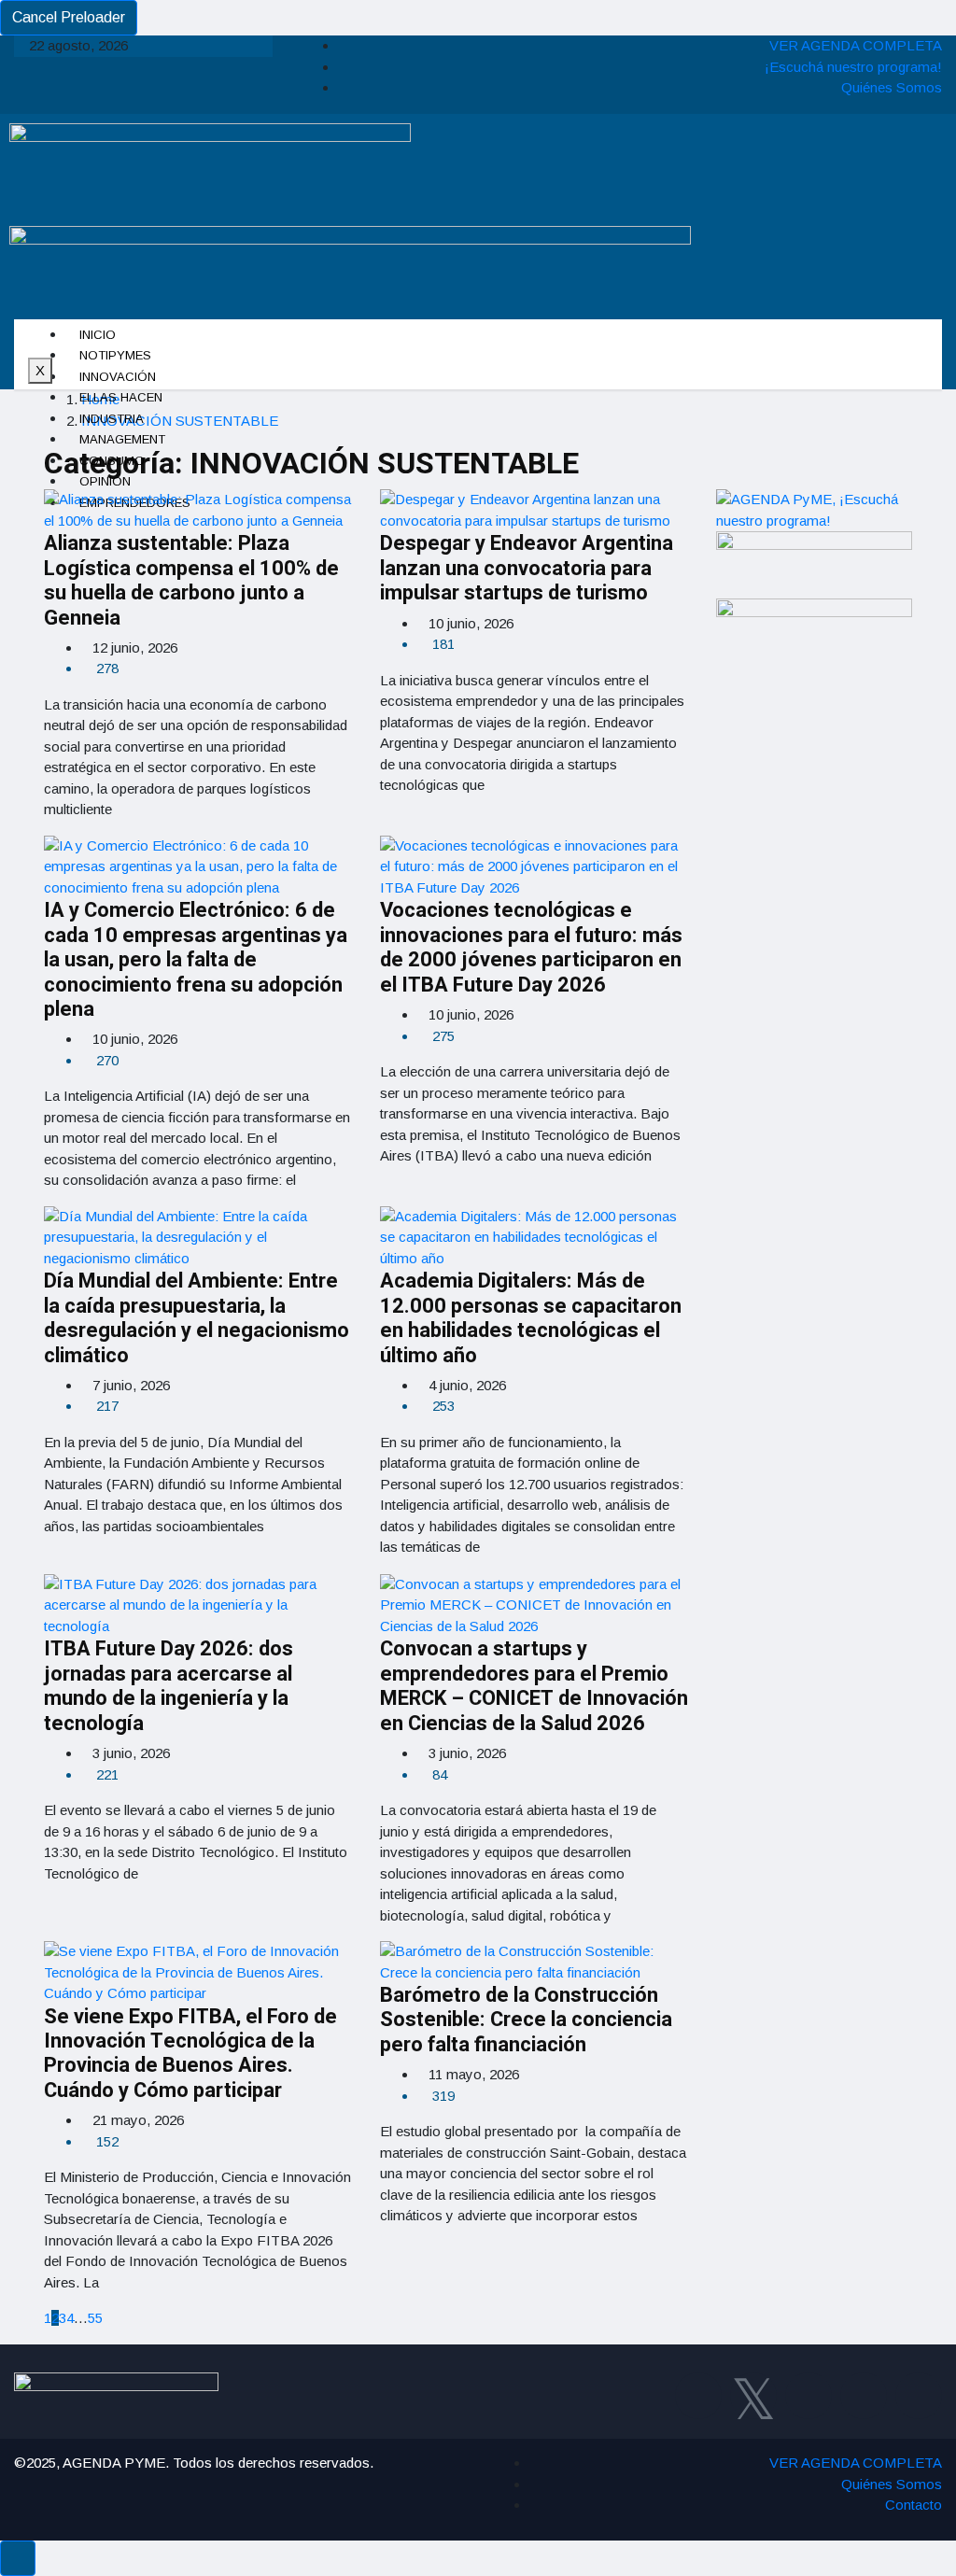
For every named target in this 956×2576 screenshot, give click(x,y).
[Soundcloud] (919, 2396)
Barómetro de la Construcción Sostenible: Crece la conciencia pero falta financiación (526, 2020)
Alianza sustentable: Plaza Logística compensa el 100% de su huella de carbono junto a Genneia (191, 580)
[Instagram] (808, 2396)
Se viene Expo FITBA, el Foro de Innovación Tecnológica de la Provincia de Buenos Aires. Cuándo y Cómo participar (190, 2054)
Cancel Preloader (69, 17)
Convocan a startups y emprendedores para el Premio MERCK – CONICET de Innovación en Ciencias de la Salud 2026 (534, 1686)
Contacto (914, 2505)
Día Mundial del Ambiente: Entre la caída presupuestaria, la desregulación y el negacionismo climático (197, 1318)
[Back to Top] (18, 2558)
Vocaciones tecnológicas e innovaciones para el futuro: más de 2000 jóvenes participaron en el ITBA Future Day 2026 (531, 947)
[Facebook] (698, 2396)
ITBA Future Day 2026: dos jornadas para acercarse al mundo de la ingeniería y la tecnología (169, 1686)
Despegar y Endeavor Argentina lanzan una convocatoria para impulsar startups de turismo (527, 568)
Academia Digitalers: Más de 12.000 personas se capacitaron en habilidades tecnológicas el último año (531, 1318)
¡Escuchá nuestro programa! (853, 67)
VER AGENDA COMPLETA (856, 45)
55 (95, 2318)
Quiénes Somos (892, 87)
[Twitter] (753, 2396)
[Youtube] (864, 2396)
